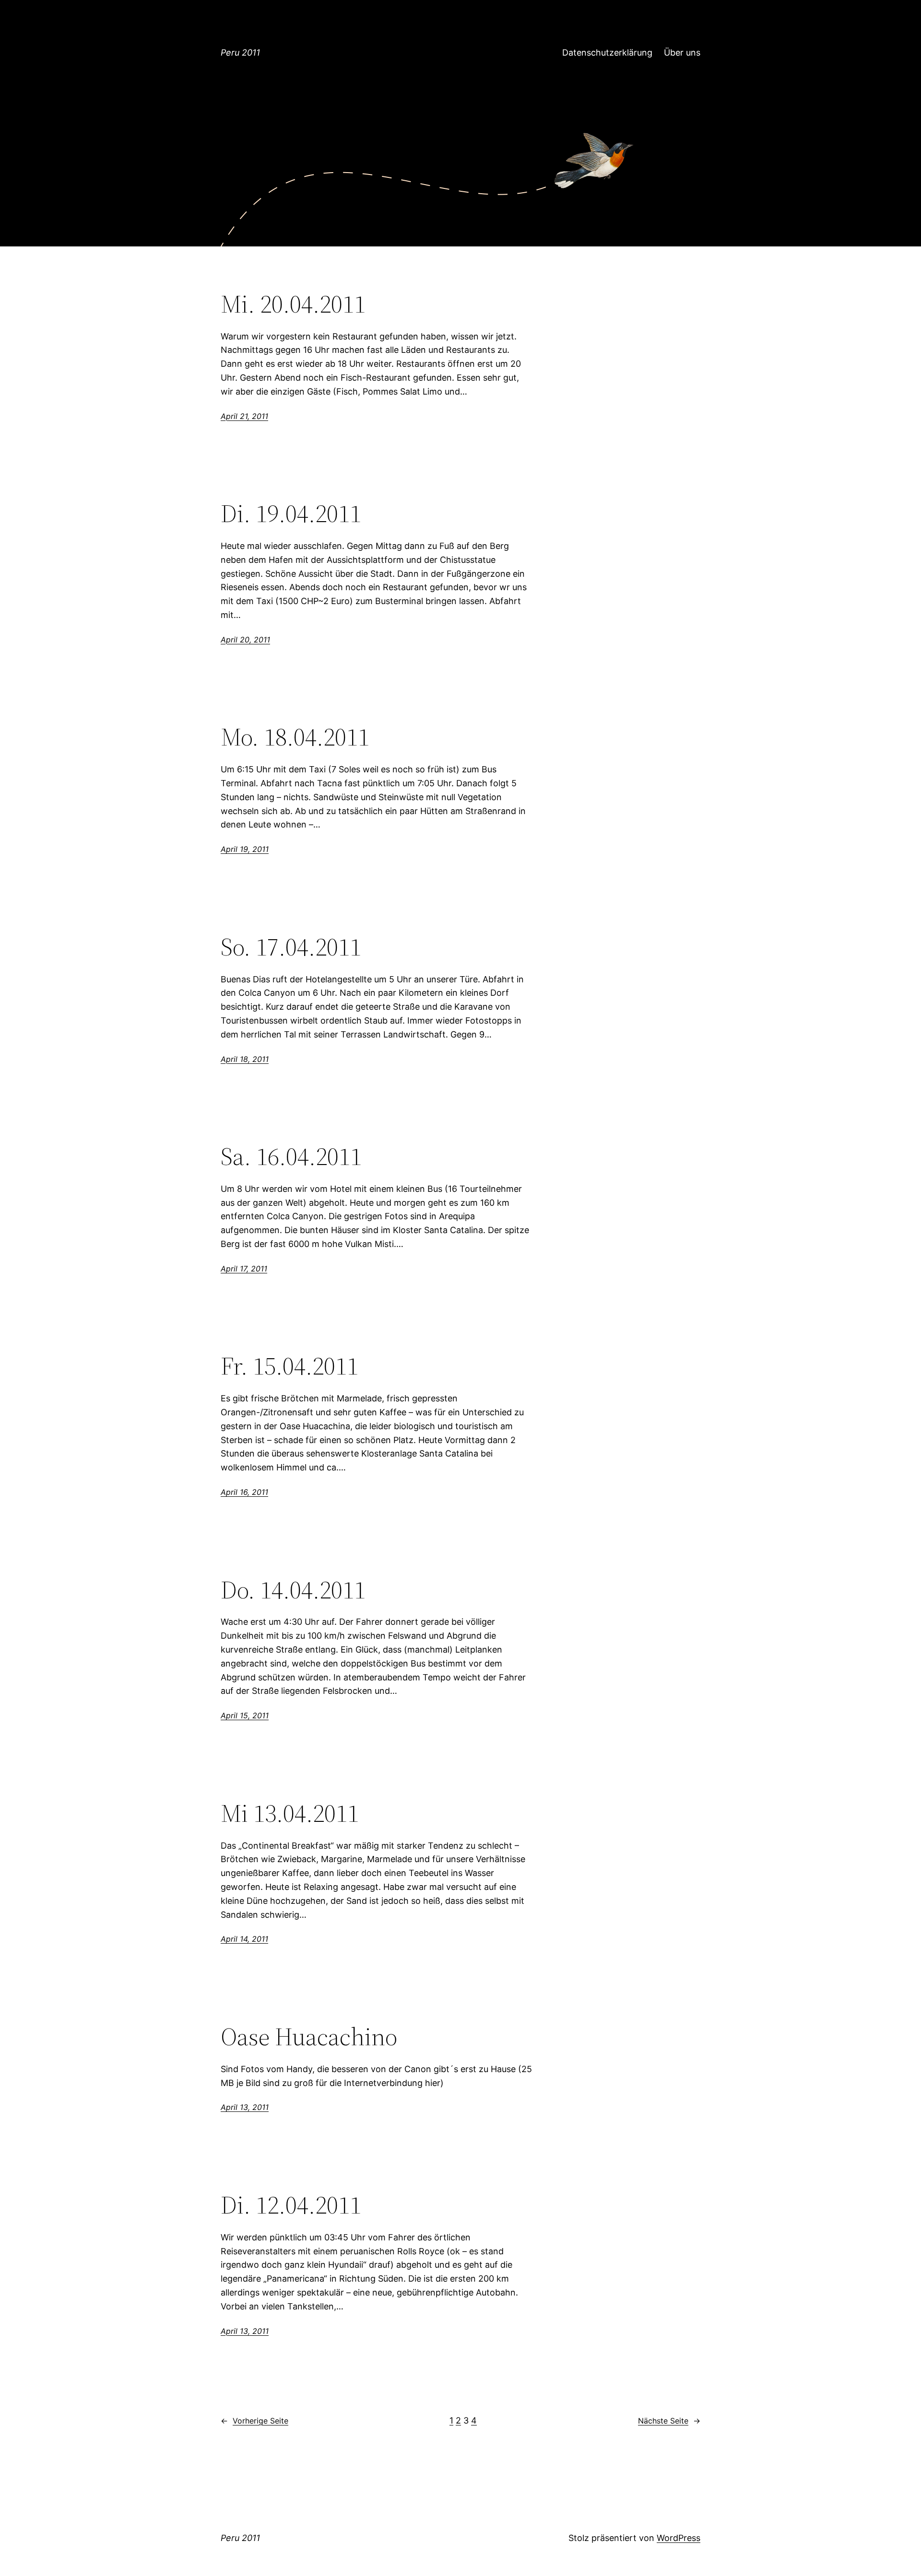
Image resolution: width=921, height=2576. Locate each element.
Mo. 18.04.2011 (295, 737)
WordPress (679, 2538)
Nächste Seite (669, 2421)
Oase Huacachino (309, 2037)
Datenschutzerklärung (607, 52)
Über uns (682, 52)
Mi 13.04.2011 (290, 1813)
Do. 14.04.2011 (293, 1590)
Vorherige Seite (254, 2421)
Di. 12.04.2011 (291, 2205)
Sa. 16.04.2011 (291, 1156)
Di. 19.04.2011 (291, 513)
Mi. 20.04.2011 (293, 304)
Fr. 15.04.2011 (289, 1366)
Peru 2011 (240, 52)
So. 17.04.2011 (291, 947)
